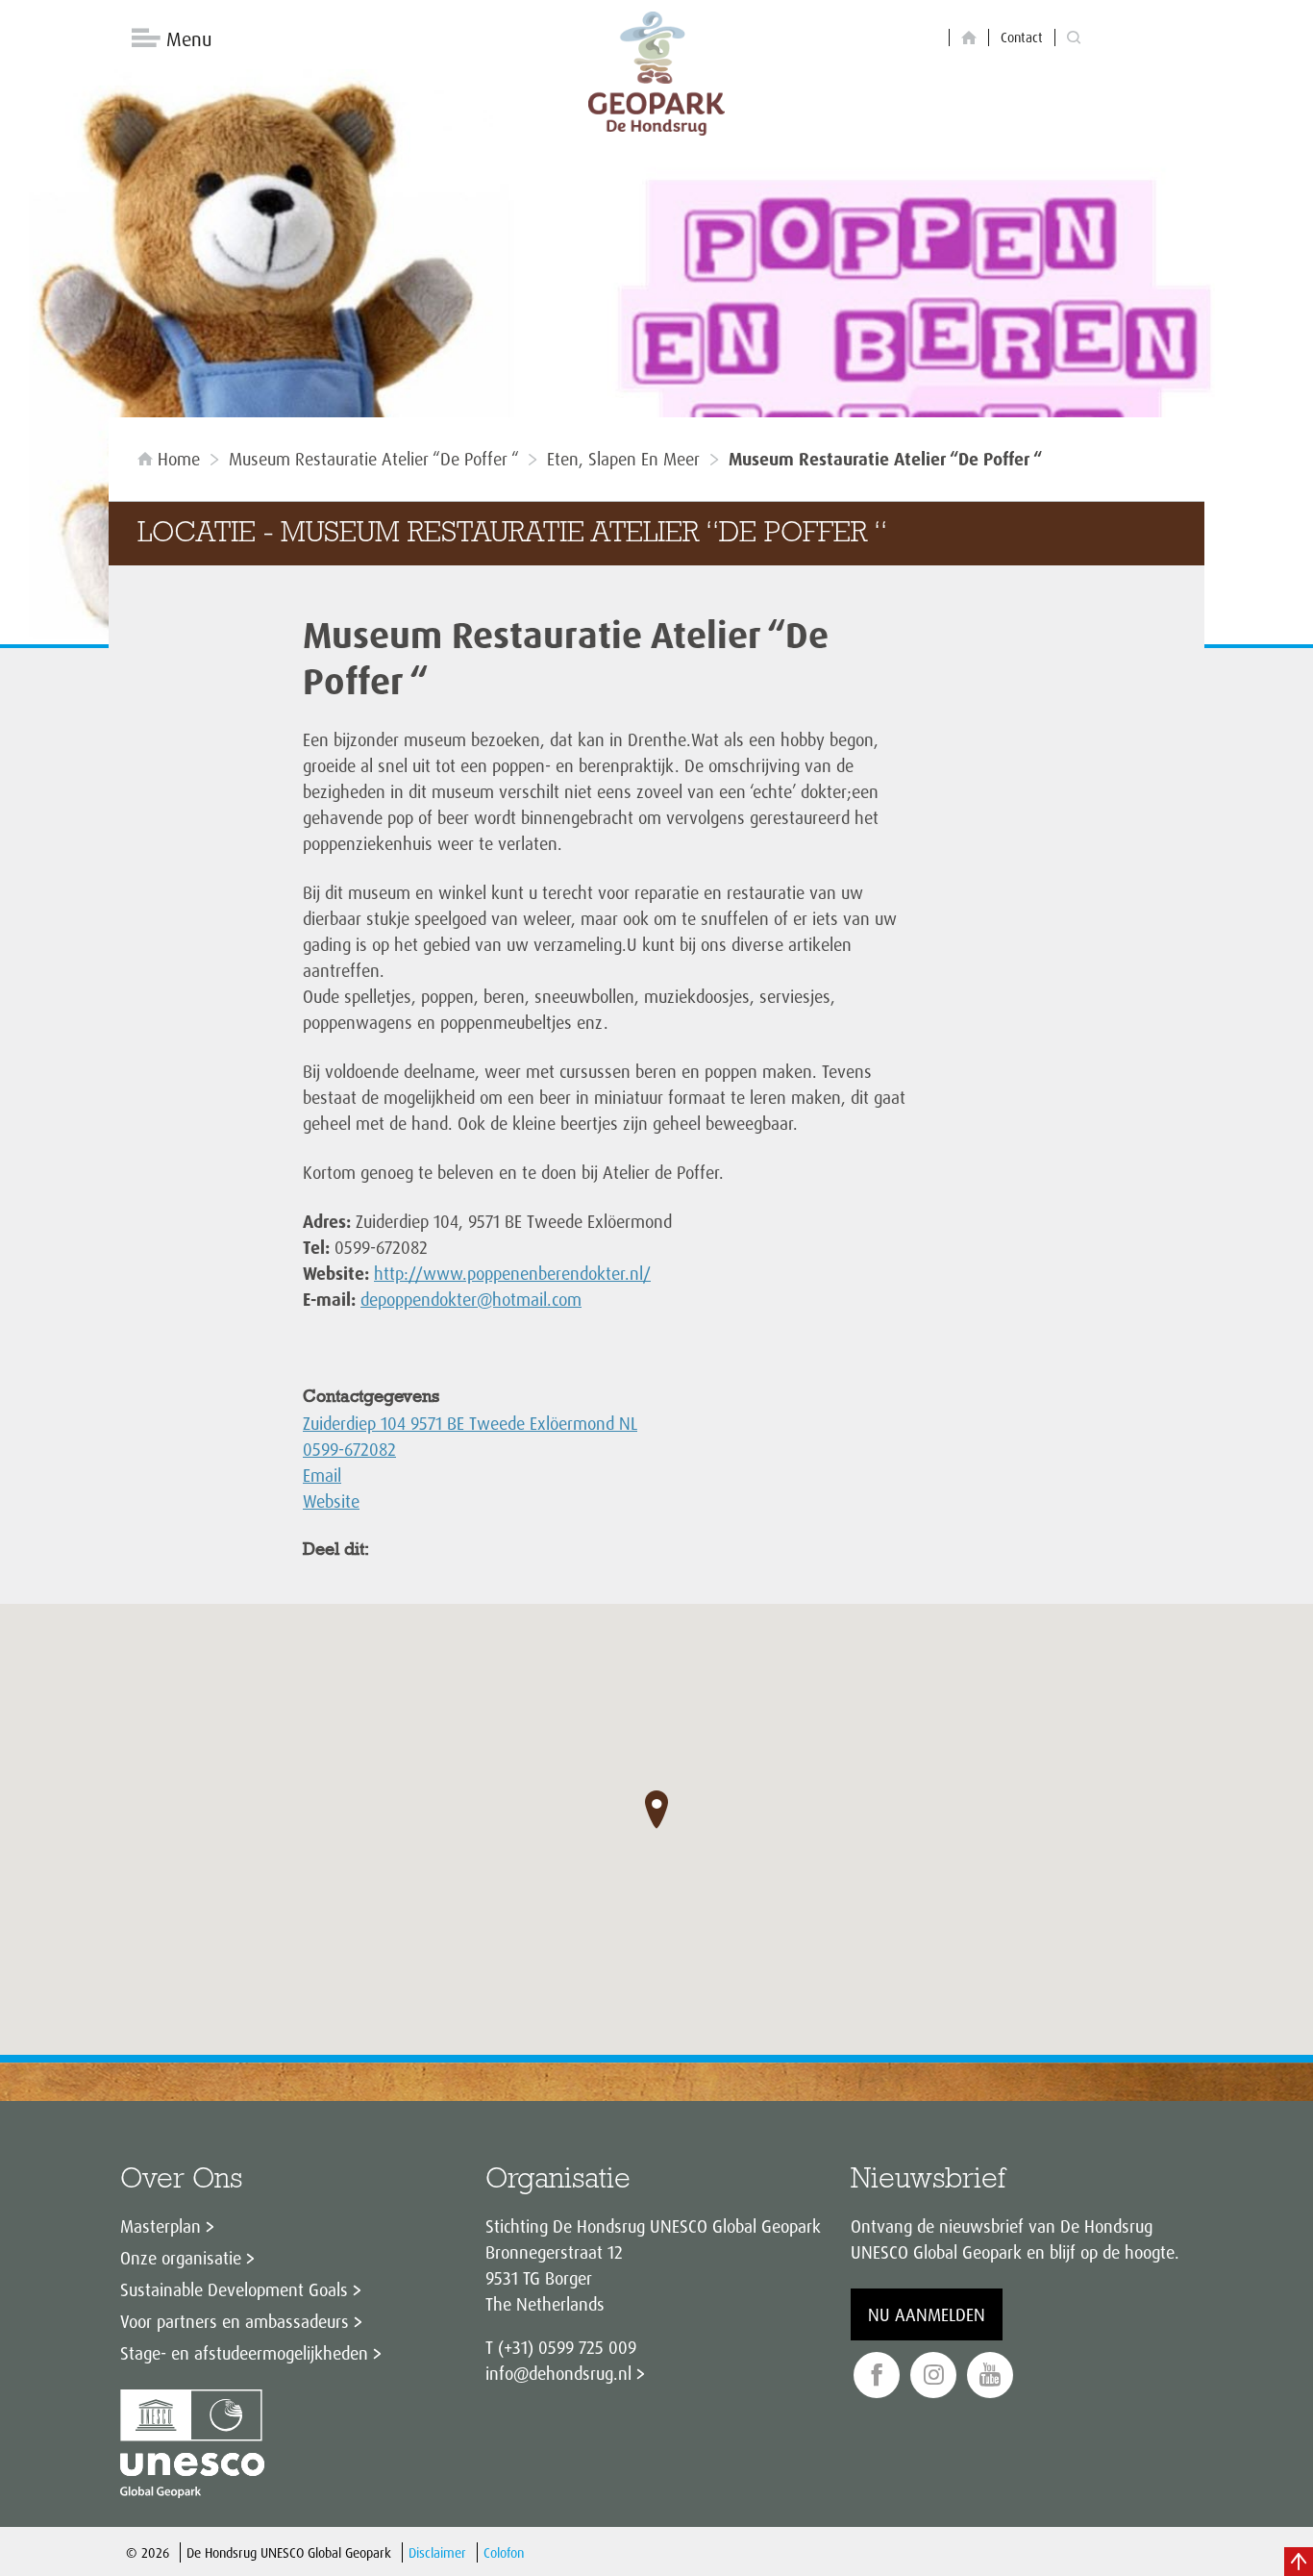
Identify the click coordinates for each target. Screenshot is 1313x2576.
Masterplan (161, 2226)
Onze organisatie (181, 2258)
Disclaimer (437, 2552)
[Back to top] (1299, 2562)
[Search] (1074, 38)
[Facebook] (877, 2376)
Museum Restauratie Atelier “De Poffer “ (373, 459)
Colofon (504, 2552)
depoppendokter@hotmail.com (471, 1299)
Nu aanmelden (927, 2314)
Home (179, 459)
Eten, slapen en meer (623, 459)
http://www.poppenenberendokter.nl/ (512, 1273)
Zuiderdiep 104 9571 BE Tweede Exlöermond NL (470, 1423)
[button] (656, 1810)
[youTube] (990, 2376)
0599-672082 (349, 1449)
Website (331, 1501)
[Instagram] (933, 2376)
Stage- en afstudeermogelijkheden (244, 2353)
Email (322, 1475)
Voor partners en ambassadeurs (235, 2321)
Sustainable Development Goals (234, 2289)
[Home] (969, 38)
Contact (1022, 37)
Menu (189, 39)
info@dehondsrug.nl (558, 2373)
